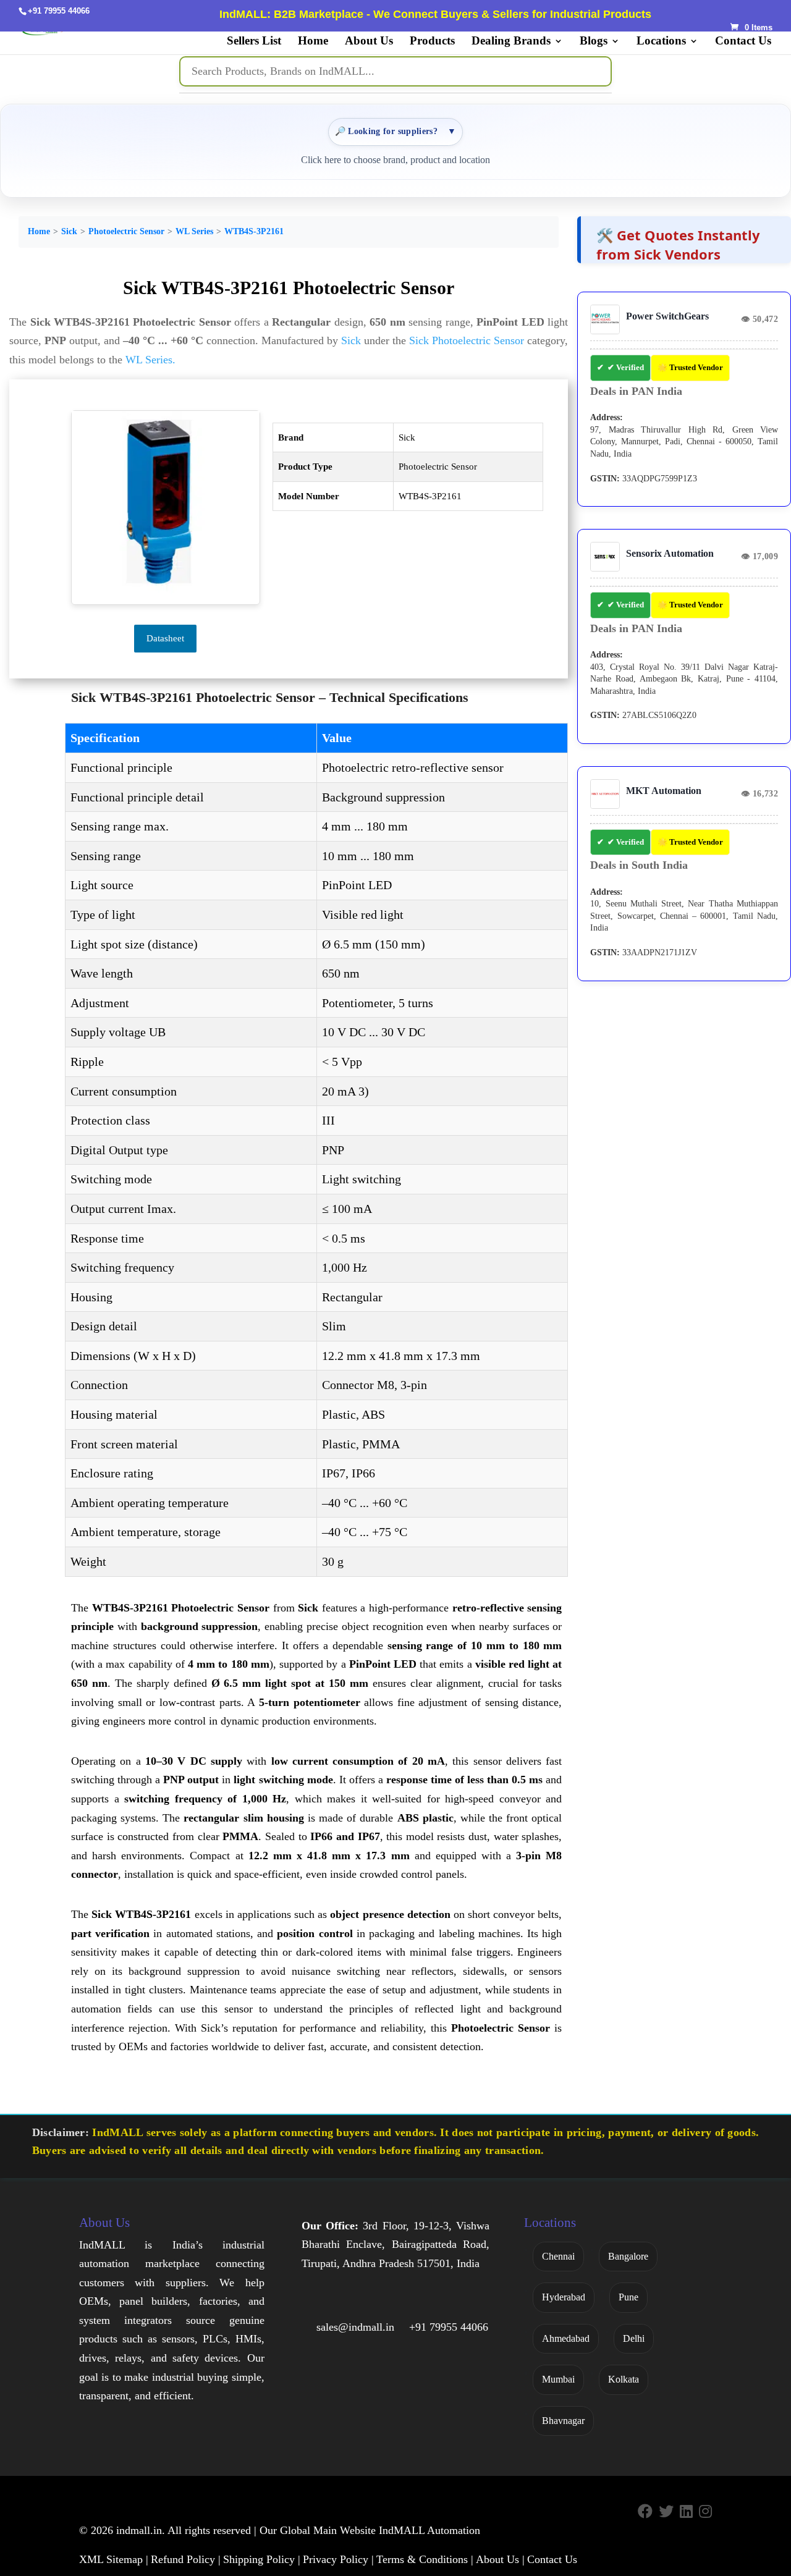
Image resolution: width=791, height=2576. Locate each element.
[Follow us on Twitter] (666, 2512)
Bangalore (628, 2256)
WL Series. (150, 360)
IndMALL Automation (429, 2530)
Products (432, 42)
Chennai (558, 2256)
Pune (628, 2297)
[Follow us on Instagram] (705, 2512)
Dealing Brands (511, 42)
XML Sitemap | (114, 2559)
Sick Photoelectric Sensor (467, 340)
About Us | (500, 2559)
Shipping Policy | (262, 2559)
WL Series (194, 231)
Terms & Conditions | (425, 2559)
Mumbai (558, 2379)
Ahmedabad (566, 2338)
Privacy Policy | (338, 2559)
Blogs (594, 42)
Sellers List (254, 42)
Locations (661, 42)
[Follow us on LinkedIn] (686, 2512)
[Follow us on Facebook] (645, 2512)
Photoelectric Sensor (126, 231)
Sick (69, 231)
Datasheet (165, 638)
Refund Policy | (186, 2559)
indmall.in (139, 2530)
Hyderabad (564, 2297)
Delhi (634, 2338)
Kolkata (624, 2379)
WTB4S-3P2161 (254, 231)
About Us (369, 42)
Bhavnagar (563, 2421)
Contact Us (743, 42)
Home (313, 42)
